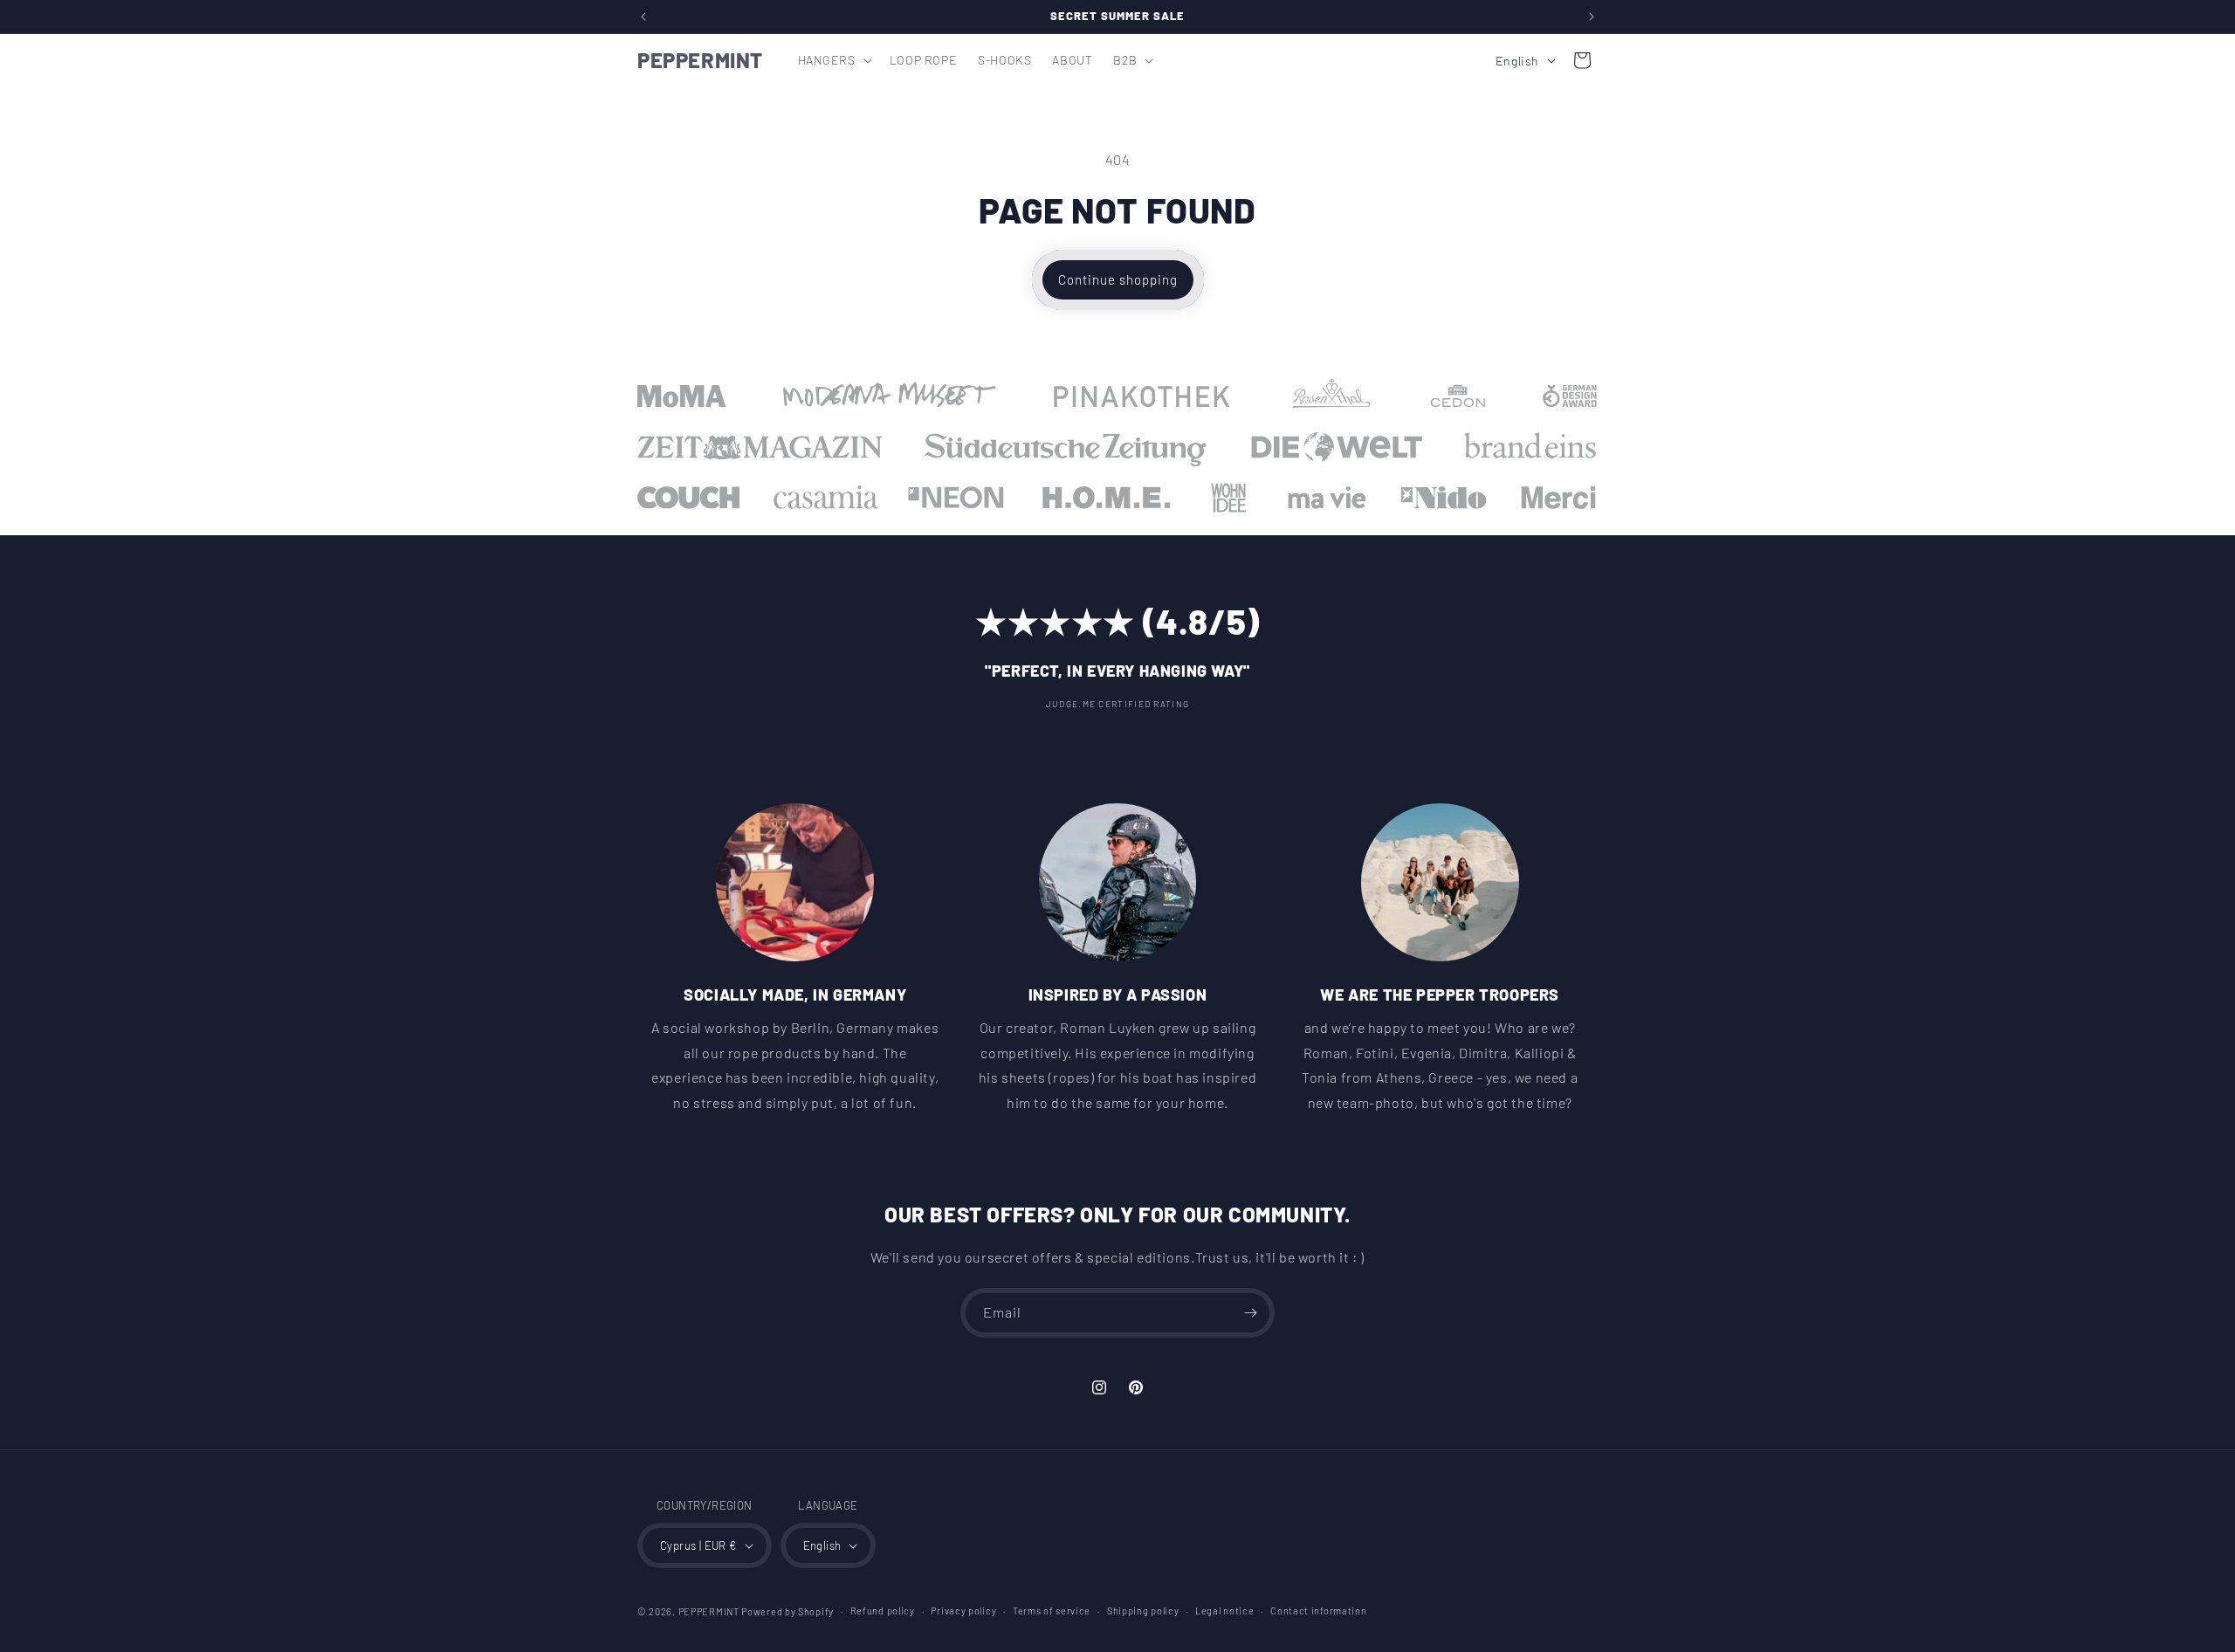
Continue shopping (1118, 279)
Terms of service (1052, 1611)
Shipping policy (1143, 1611)
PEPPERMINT (709, 1611)
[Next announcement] (1592, 17)
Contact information (1318, 1611)
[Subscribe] (1250, 1313)
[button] (833, 60)
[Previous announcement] (643, 17)
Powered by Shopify (787, 1611)
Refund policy (883, 1611)
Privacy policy (963, 1611)
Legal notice (1224, 1611)
